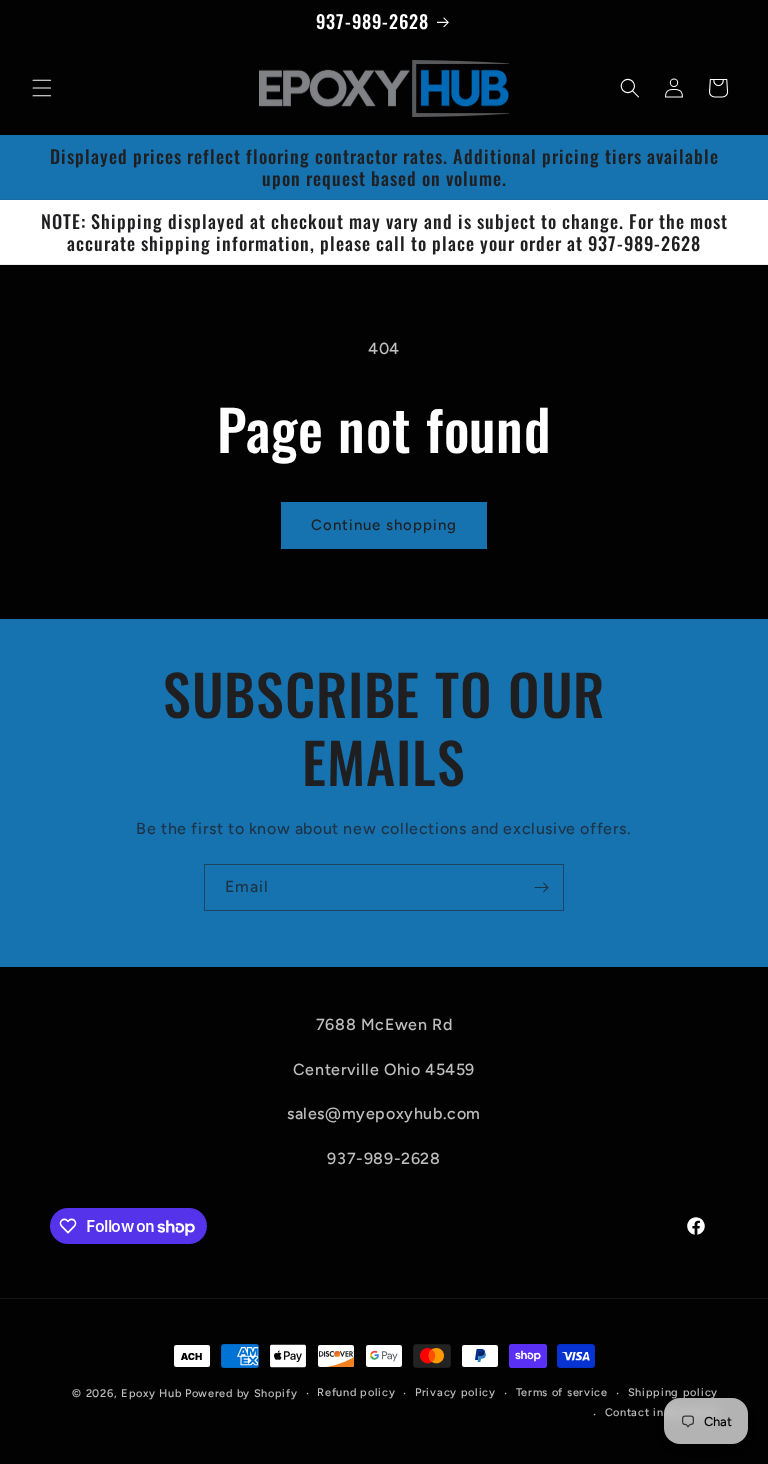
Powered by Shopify (241, 1393)
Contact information (661, 1412)
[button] (42, 88)
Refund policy (356, 1392)
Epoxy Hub (151, 1393)
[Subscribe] (541, 887)
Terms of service (562, 1392)
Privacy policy (455, 1392)
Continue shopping (384, 525)
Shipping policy (673, 1392)
